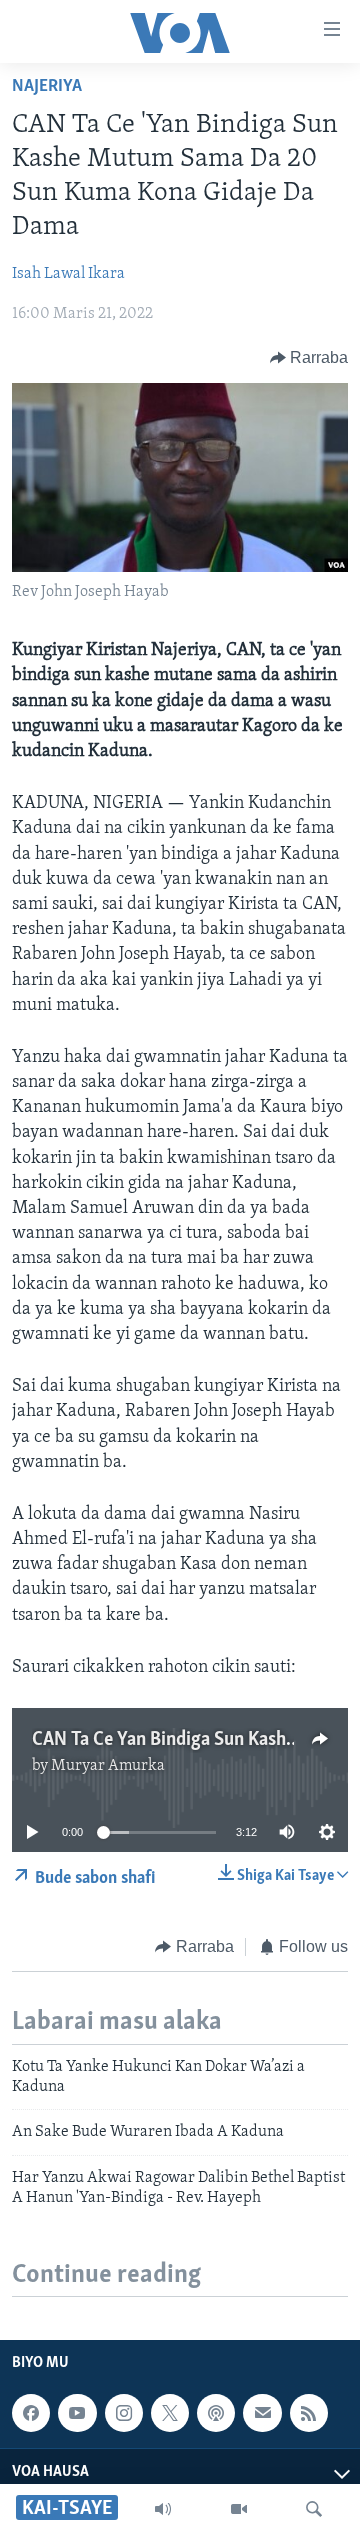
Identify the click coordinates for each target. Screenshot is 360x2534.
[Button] (309, 358)
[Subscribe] (262, 2413)
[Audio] (163, 2509)
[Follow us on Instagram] (124, 2413)
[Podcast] (216, 2413)
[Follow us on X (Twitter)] (170, 2413)
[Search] (314, 2509)
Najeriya (47, 87)
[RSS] (309, 2413)
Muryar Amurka (108, 1766)
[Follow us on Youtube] (77, 2413)
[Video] (239, 2509)
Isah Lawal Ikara (68, 274)
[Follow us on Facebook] (31, 2413)
